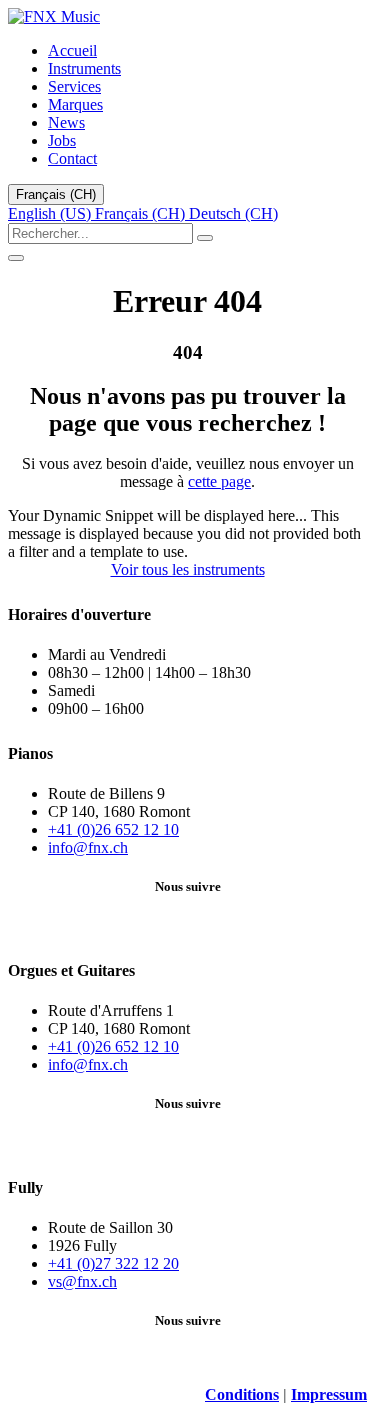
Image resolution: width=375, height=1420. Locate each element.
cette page (219, 481)
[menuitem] (72, 50)
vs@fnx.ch (82, 1281)
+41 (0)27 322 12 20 (113, 1263)
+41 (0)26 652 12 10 (113, 829)
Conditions (242, 1394)
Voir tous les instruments (188, 569)
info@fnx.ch (88, 847)
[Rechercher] (205, 238)
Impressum (329, 1394)
